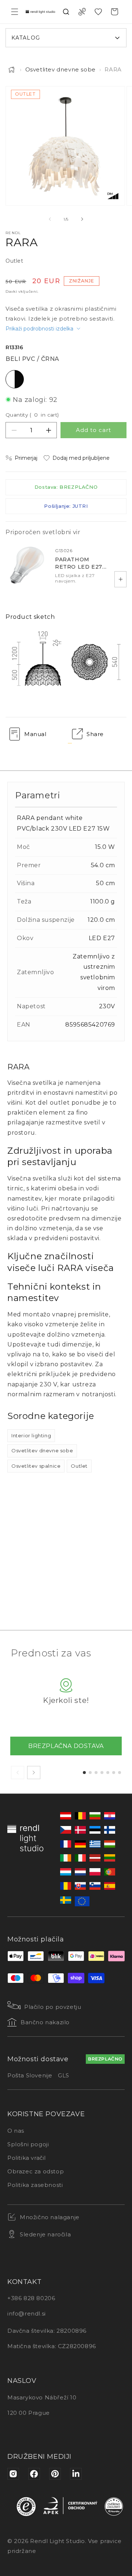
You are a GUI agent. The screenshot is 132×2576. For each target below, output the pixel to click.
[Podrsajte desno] (82, 219)
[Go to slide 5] (108, 1773)
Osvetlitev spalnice (36, 1466)
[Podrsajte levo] (50, 219)
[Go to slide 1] (84, 1773)
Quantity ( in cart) (32, 415)
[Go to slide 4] (102, 1773)
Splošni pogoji (28, 2144)
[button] (15, 12)
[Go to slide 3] (96, 1773)
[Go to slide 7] (120, 1773)
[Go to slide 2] (90, 1773)
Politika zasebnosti (35, 2185)
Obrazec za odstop (36, 2171)
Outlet (79, 1466)
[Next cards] (34, 1773)
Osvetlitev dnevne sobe (60, 69)
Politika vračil (27, 2158)
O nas (16, 2131)
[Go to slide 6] (114, 1773)
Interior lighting (31, 1435)
